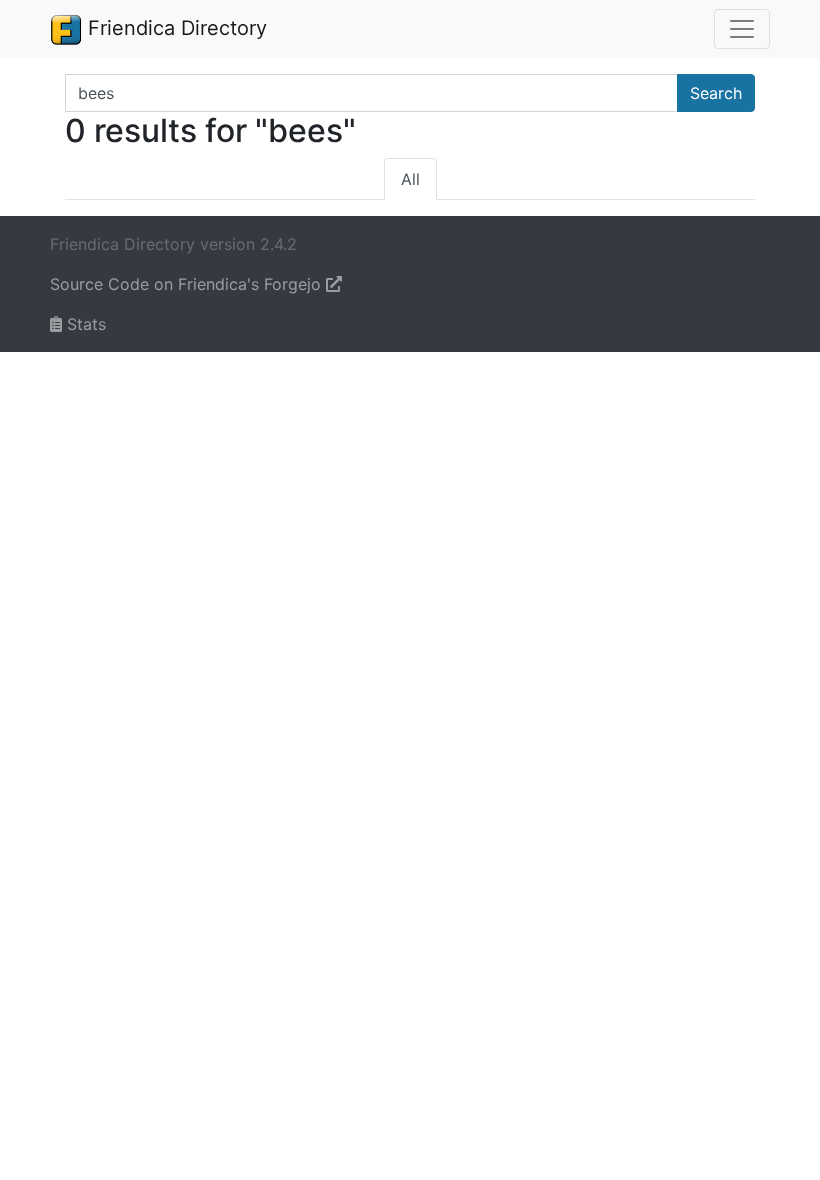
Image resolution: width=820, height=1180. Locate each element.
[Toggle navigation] (742, 29)
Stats (84, 324)
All (410, 179)
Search (716, 93)
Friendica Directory (174, 28)
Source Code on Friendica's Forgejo (188, 284)
